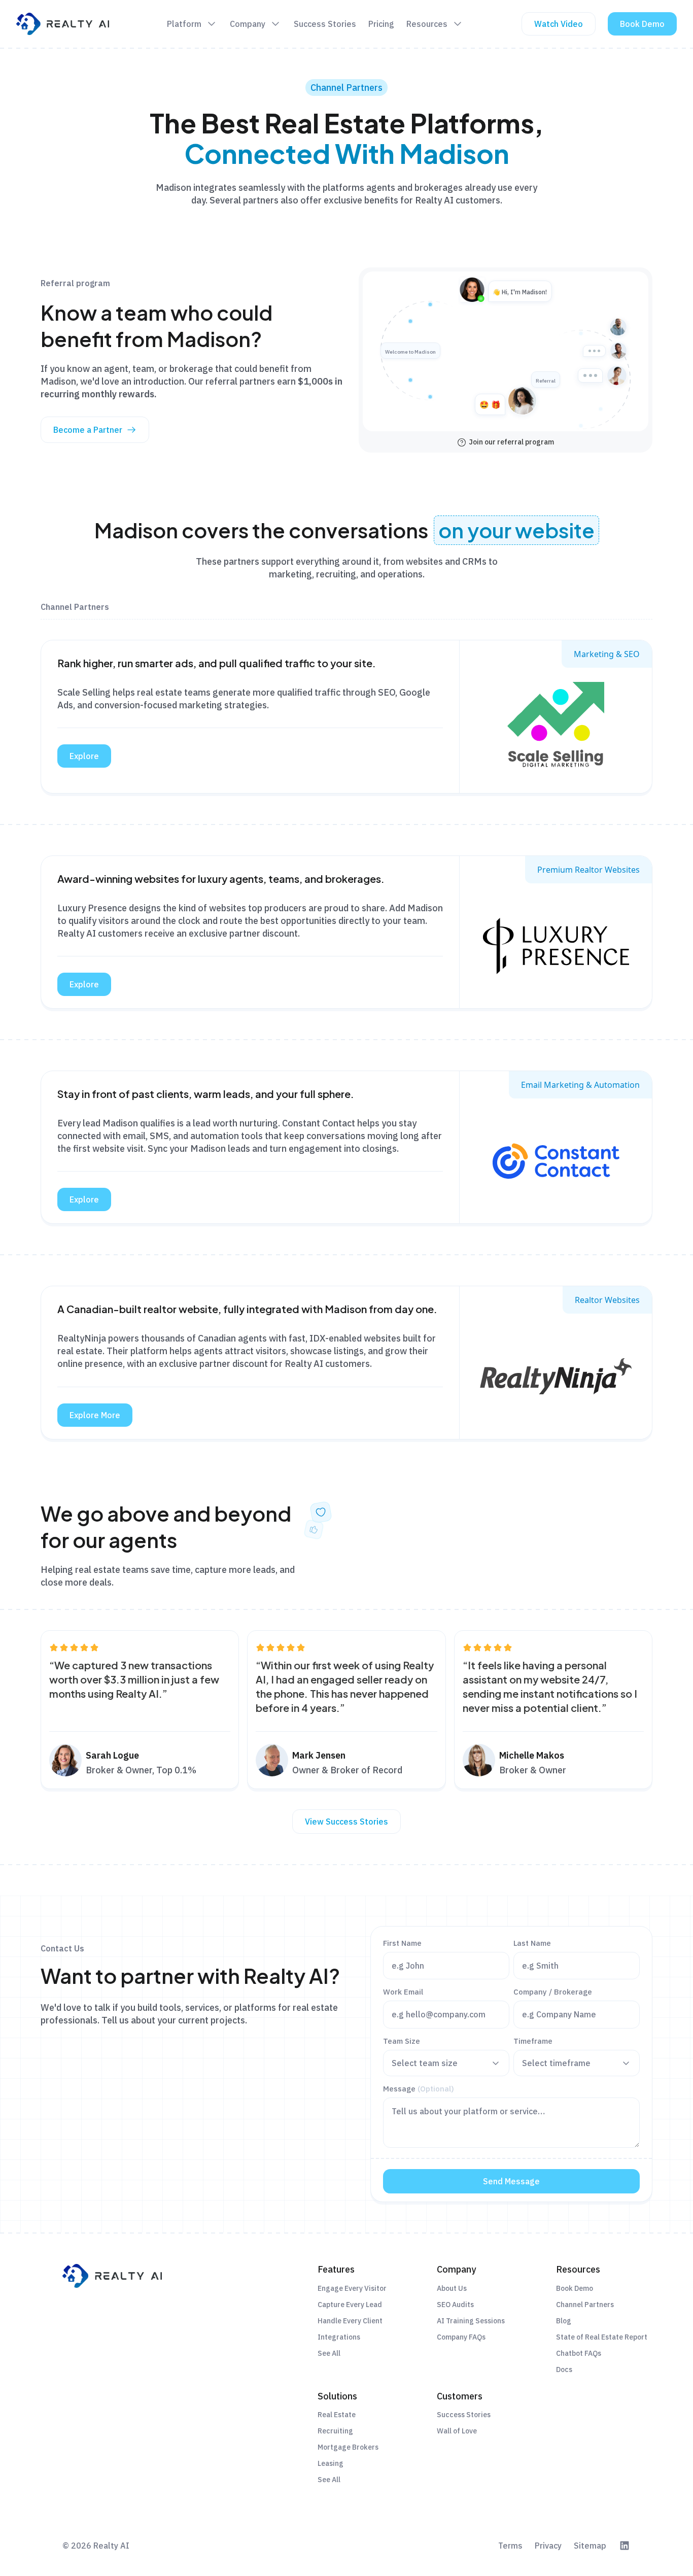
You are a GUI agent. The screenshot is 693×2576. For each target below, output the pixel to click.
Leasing (331, 2463)
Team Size (402, 2041)
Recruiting (335, 2431)
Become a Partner (88, 430)
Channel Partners (585, 2305)
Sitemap (590, 2546)
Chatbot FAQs (579, 2353)
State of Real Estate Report (602, 2337)
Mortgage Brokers (348, 2447)
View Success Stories (346, 1822)
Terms (510, 2546)
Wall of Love (457, 2431)
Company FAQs (461, 2337)
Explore (84, 756)
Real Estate (337, 2415)
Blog (564, 2321)
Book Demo (642, 24)
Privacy (548, 2546)
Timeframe (533, 2041)
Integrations (339, 2337)
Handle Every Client (350, 2321)
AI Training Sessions (471, 2321)
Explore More (95, 1415)
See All (329, 2353)
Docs (564, 2369)
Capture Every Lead (350, 2305)
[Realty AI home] (63, 24)
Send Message (511, 2181)
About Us (452, 2288)
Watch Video (559, 24)
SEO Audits (455, 2305)
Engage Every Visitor (352, 2288)
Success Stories (464, 2415)
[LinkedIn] (625, 2546)
